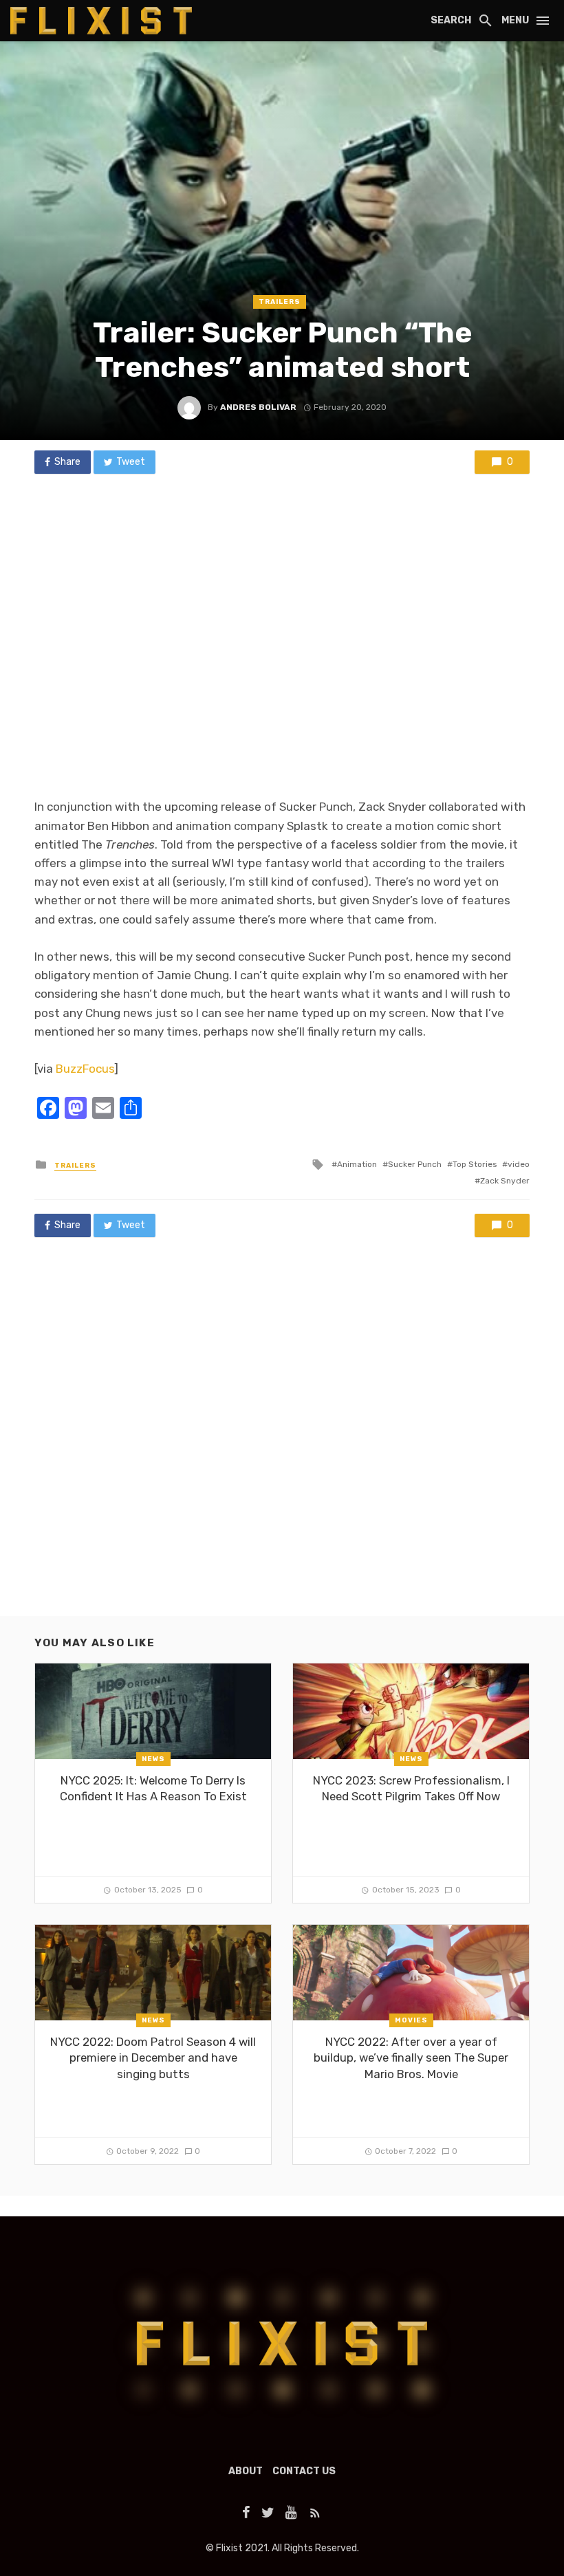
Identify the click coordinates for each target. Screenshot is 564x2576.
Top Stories (475, 1164)
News (153, 1759)
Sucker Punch (415, 1164)
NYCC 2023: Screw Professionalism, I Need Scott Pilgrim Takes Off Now (411, 1789)
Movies (411, 2020)
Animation (357, 1164)
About (246, 2471)
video (519, 1164)
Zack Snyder (505, 1181)
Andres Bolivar (258, 407)
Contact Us (304, 2471)
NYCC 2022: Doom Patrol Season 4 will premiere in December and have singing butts (153, 2058)
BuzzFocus (85, 1069)
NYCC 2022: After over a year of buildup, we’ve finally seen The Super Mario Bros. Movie (411, 2058)
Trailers (280, 302)
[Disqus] (282, 1440)
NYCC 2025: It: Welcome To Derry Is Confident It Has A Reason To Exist (153, 1789)
